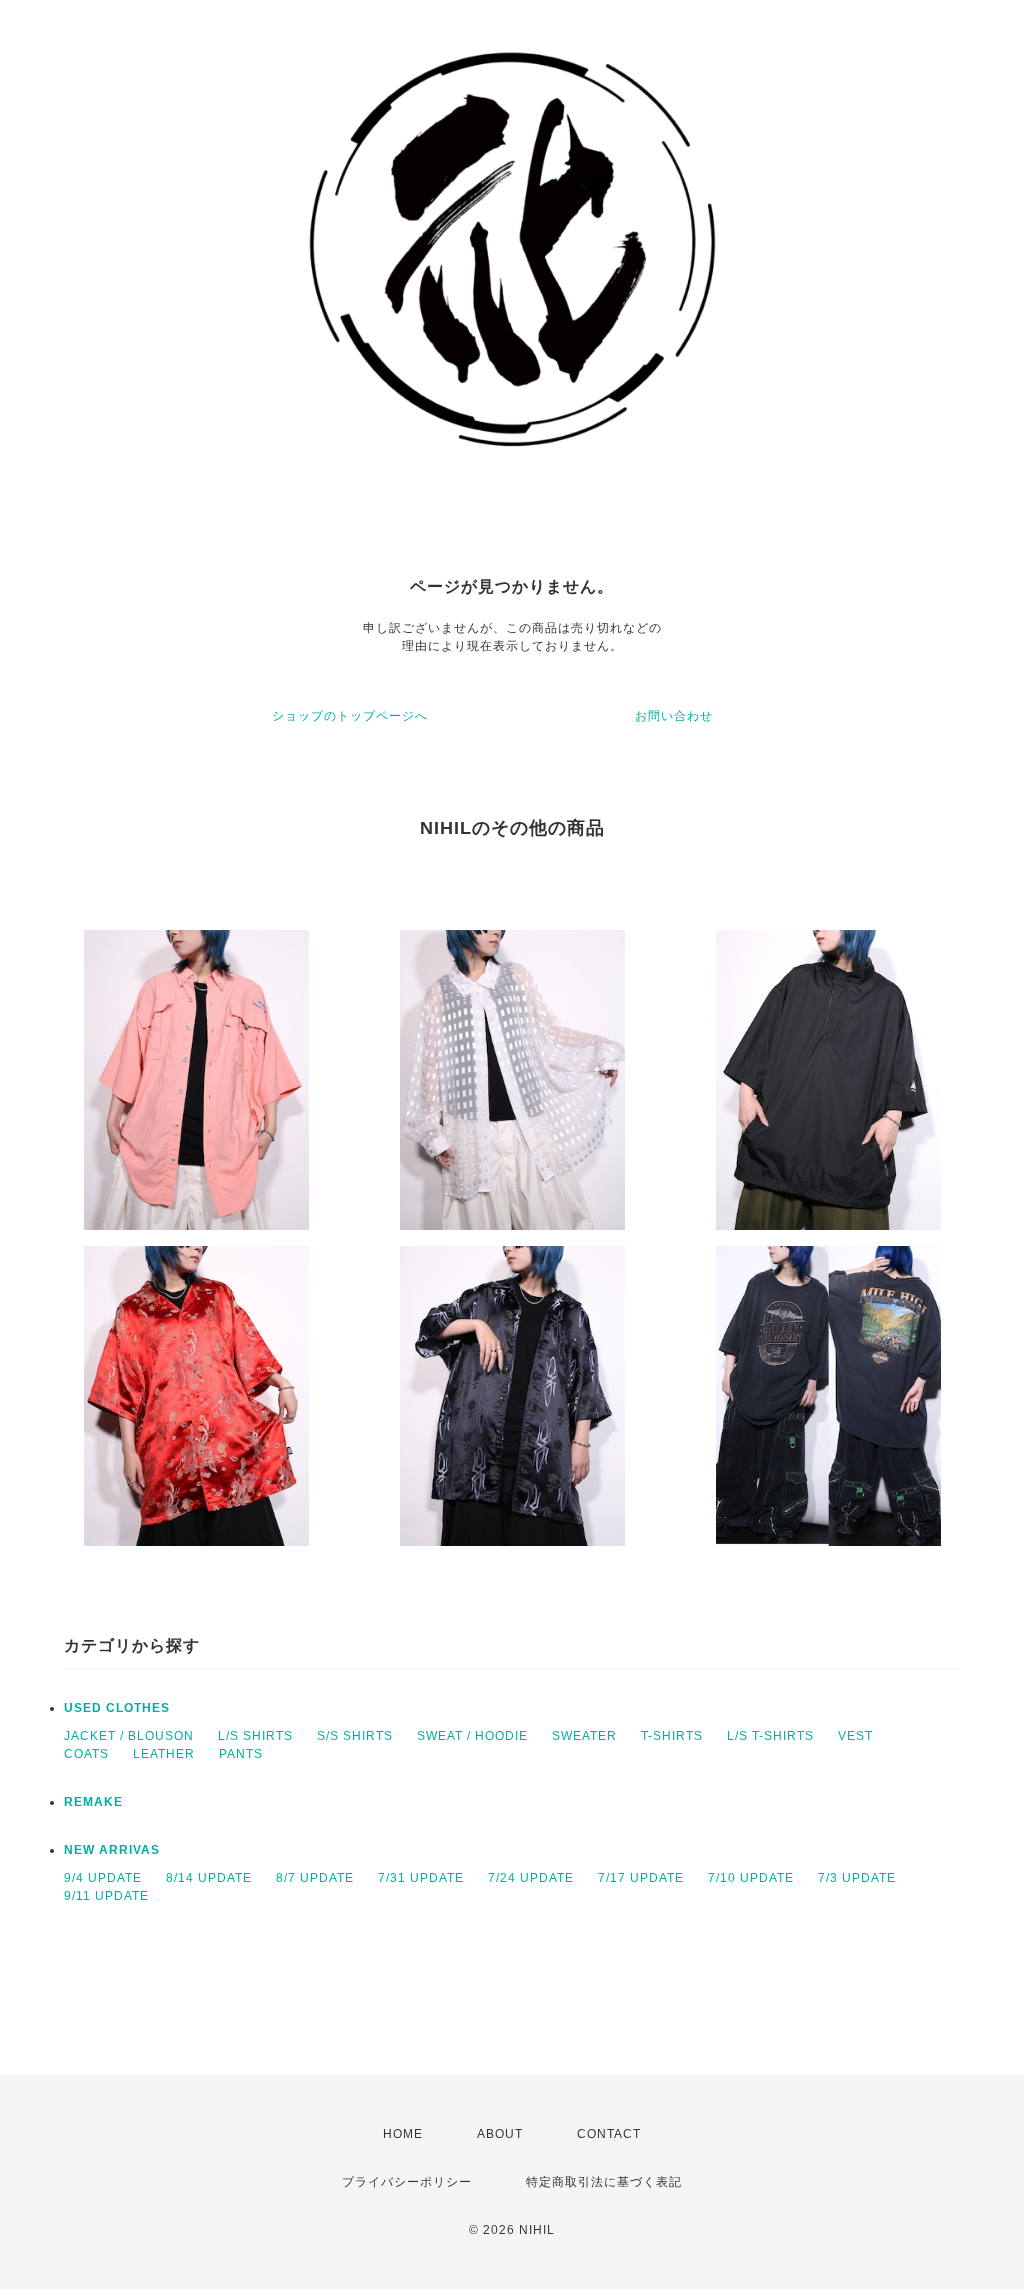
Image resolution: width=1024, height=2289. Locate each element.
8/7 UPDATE (315, 1878)
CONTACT (609, 2134)
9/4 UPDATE (103, 1878)
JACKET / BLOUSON (129, 1736)
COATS (86, 1754)
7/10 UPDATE (751, 1878)
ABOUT (500, 2134)
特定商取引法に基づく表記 (604, 2182)
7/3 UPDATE (857, 1878)
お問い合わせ (674, 716)
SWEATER (584, 1736)
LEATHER (164, 1754)
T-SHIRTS (672, 1736)
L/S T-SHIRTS (770, 1736)
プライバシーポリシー (407, 2182)
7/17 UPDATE (641, 1878)
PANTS (241, 1754)
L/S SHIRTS (255, 1736)
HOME (403, 2134)
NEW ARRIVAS (112, 1850)
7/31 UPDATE (421, 1878)
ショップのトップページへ (350, 716)
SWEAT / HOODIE (472, 1736)
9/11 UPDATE (106, 1896)
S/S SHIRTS (355, 1736)
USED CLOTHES (117, 1708)
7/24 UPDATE (531, 1878)
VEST (855, 1736)
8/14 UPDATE (209, 1878)
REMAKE (93, 1802)
